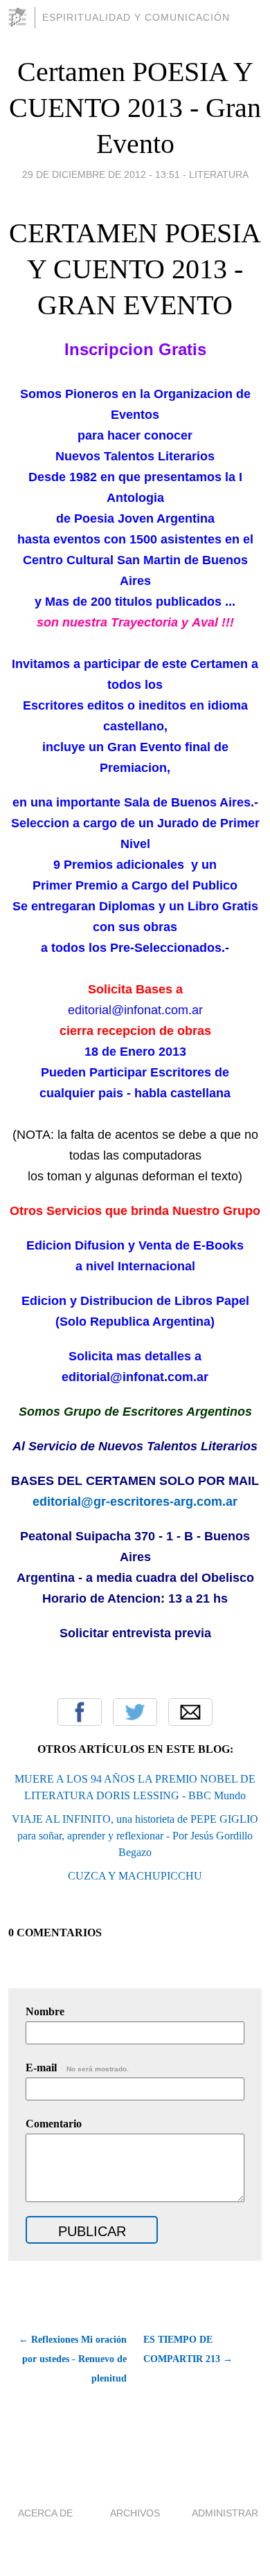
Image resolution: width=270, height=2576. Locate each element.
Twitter (135, 1712)
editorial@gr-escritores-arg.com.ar (135, 1502)
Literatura (219, 174)
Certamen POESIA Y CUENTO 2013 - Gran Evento (135, 108)
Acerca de (45, 2513)
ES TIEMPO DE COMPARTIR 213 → (188, 2349)
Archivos (135, 2513)
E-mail (77, 2068)
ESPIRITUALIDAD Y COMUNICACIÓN (136, 17)
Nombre (45, 2011)
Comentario (54, 2124)
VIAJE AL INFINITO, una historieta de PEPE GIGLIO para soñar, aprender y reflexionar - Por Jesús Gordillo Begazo (135, 1836)
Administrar (225, 2513)
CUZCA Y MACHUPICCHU (135, 1876)
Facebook (80, 1712)
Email (190, 1712)
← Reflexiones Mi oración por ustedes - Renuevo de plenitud (73, 2359)
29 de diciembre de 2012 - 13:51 (101, 174)
